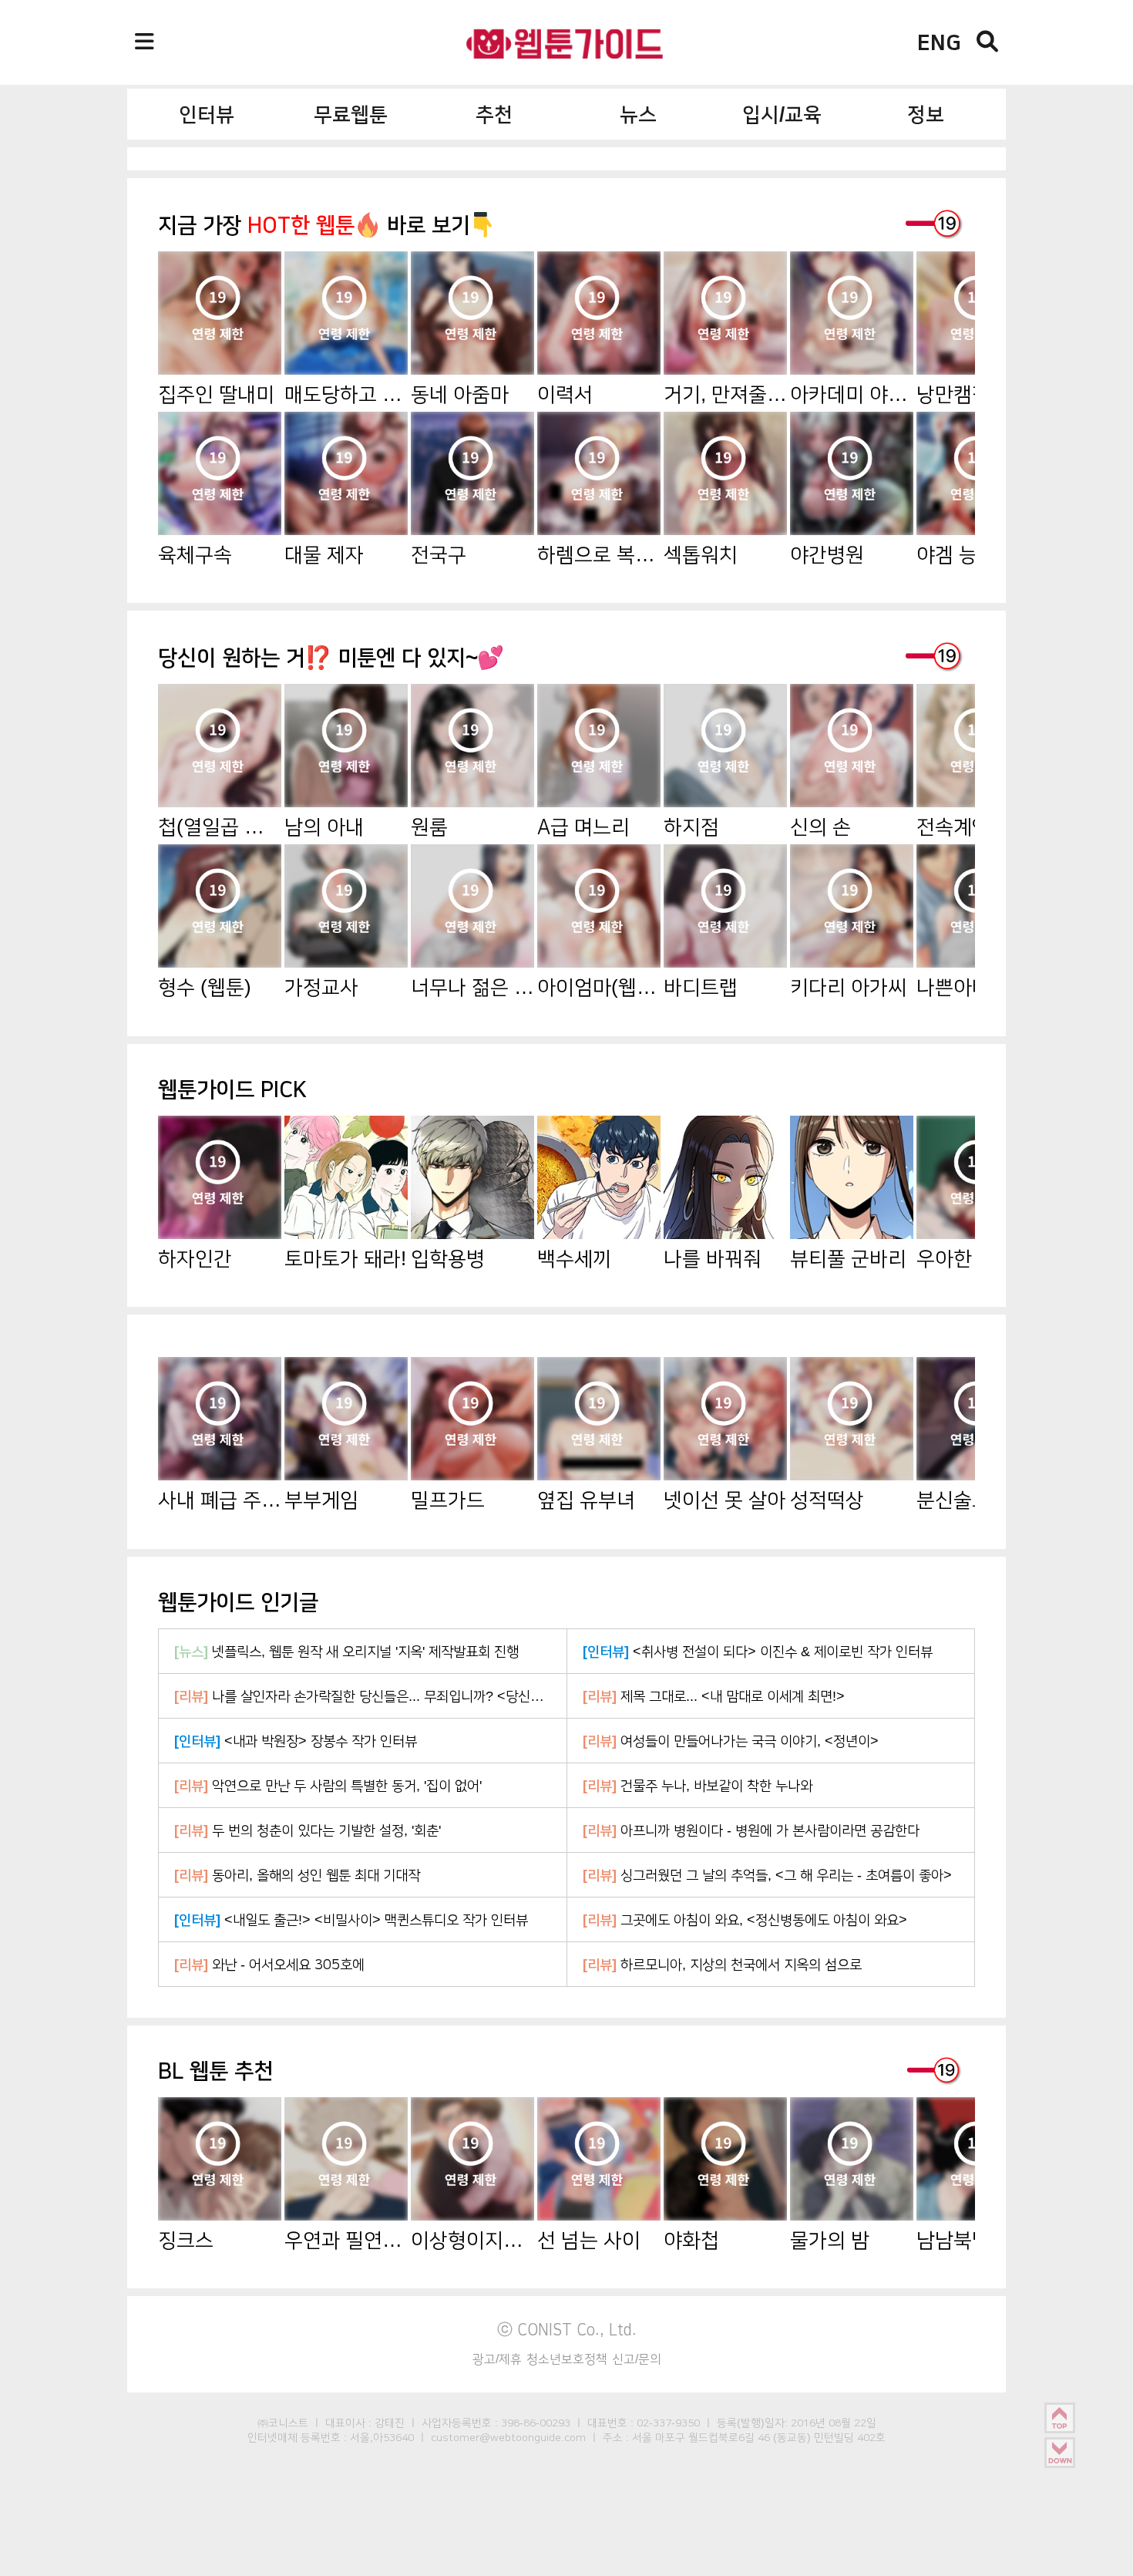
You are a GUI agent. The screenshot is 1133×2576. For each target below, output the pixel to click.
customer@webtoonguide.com (508, 2437)
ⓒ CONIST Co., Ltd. (567, 2329)
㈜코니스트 (283, 2423)
